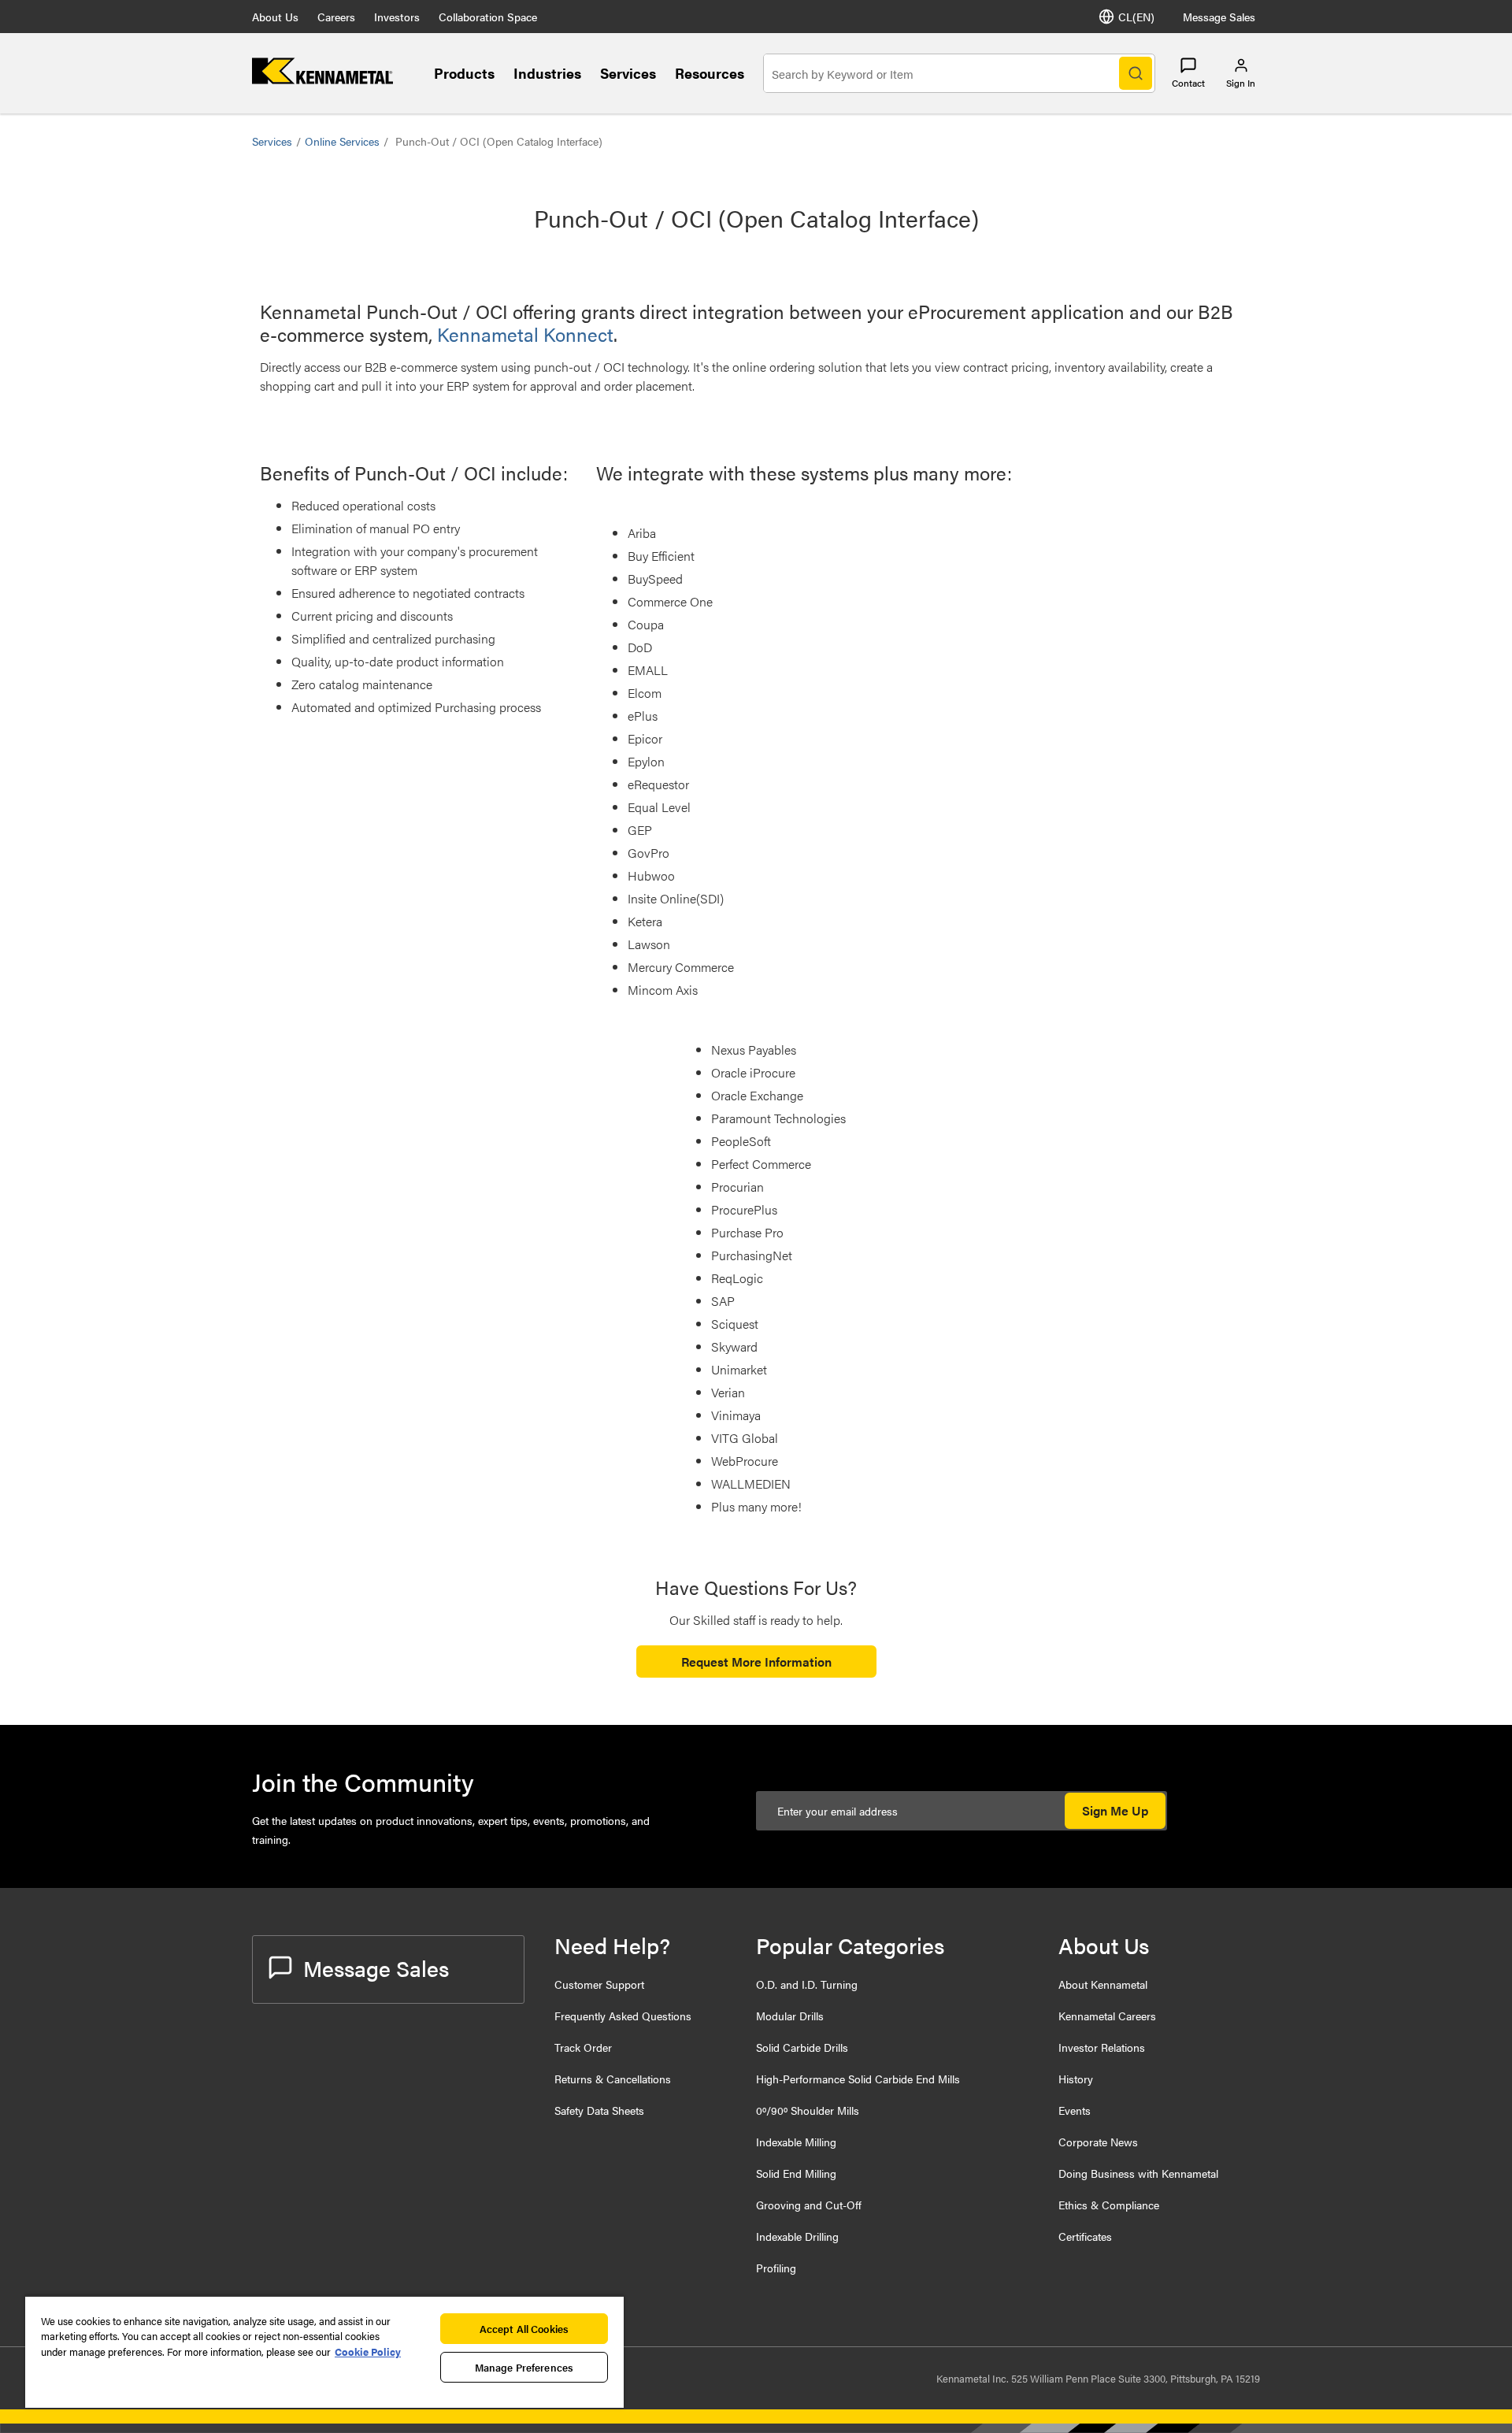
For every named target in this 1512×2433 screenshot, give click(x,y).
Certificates (1085, 2236)
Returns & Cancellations (613, 2079)
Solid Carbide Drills (802, 2047)
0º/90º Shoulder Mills (808, 2110)
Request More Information (756, 1662)
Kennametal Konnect (525, 334)
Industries (547, 73)
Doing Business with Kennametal (1138, 2173)
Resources (710, 73)
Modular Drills (790, 2016)
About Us (275, 17)
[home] (322, 79)
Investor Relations (1102, 2047)
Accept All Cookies (524, 2329)
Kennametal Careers (1107, 2016)
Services (628, 73)
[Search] (1136, 73)
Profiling (776, 2268)
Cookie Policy (368, 2351)
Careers (336, 17)
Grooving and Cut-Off (809, 2205)
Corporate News (1098, 2142)
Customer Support (599, 1984)
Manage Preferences (524, 2367)
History (1076, 2079)
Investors (397, 17)
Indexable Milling (796, 2142)
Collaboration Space (488, 17)
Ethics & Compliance (1109, 2205)
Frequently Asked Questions (623, 2016)
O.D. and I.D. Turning (807, 1984)
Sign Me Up (1115, 1810)
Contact (1188, 83)
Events (1075, 2110)
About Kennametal (1103, 1984)
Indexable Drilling (797, 2236)
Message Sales (1219, 17)
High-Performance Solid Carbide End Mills (858, 2079)
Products (464, 73)
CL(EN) (1136, 17)
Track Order (583, 2047)
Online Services (342, 141)
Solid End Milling (796, 2173)
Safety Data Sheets (599, 2110)
